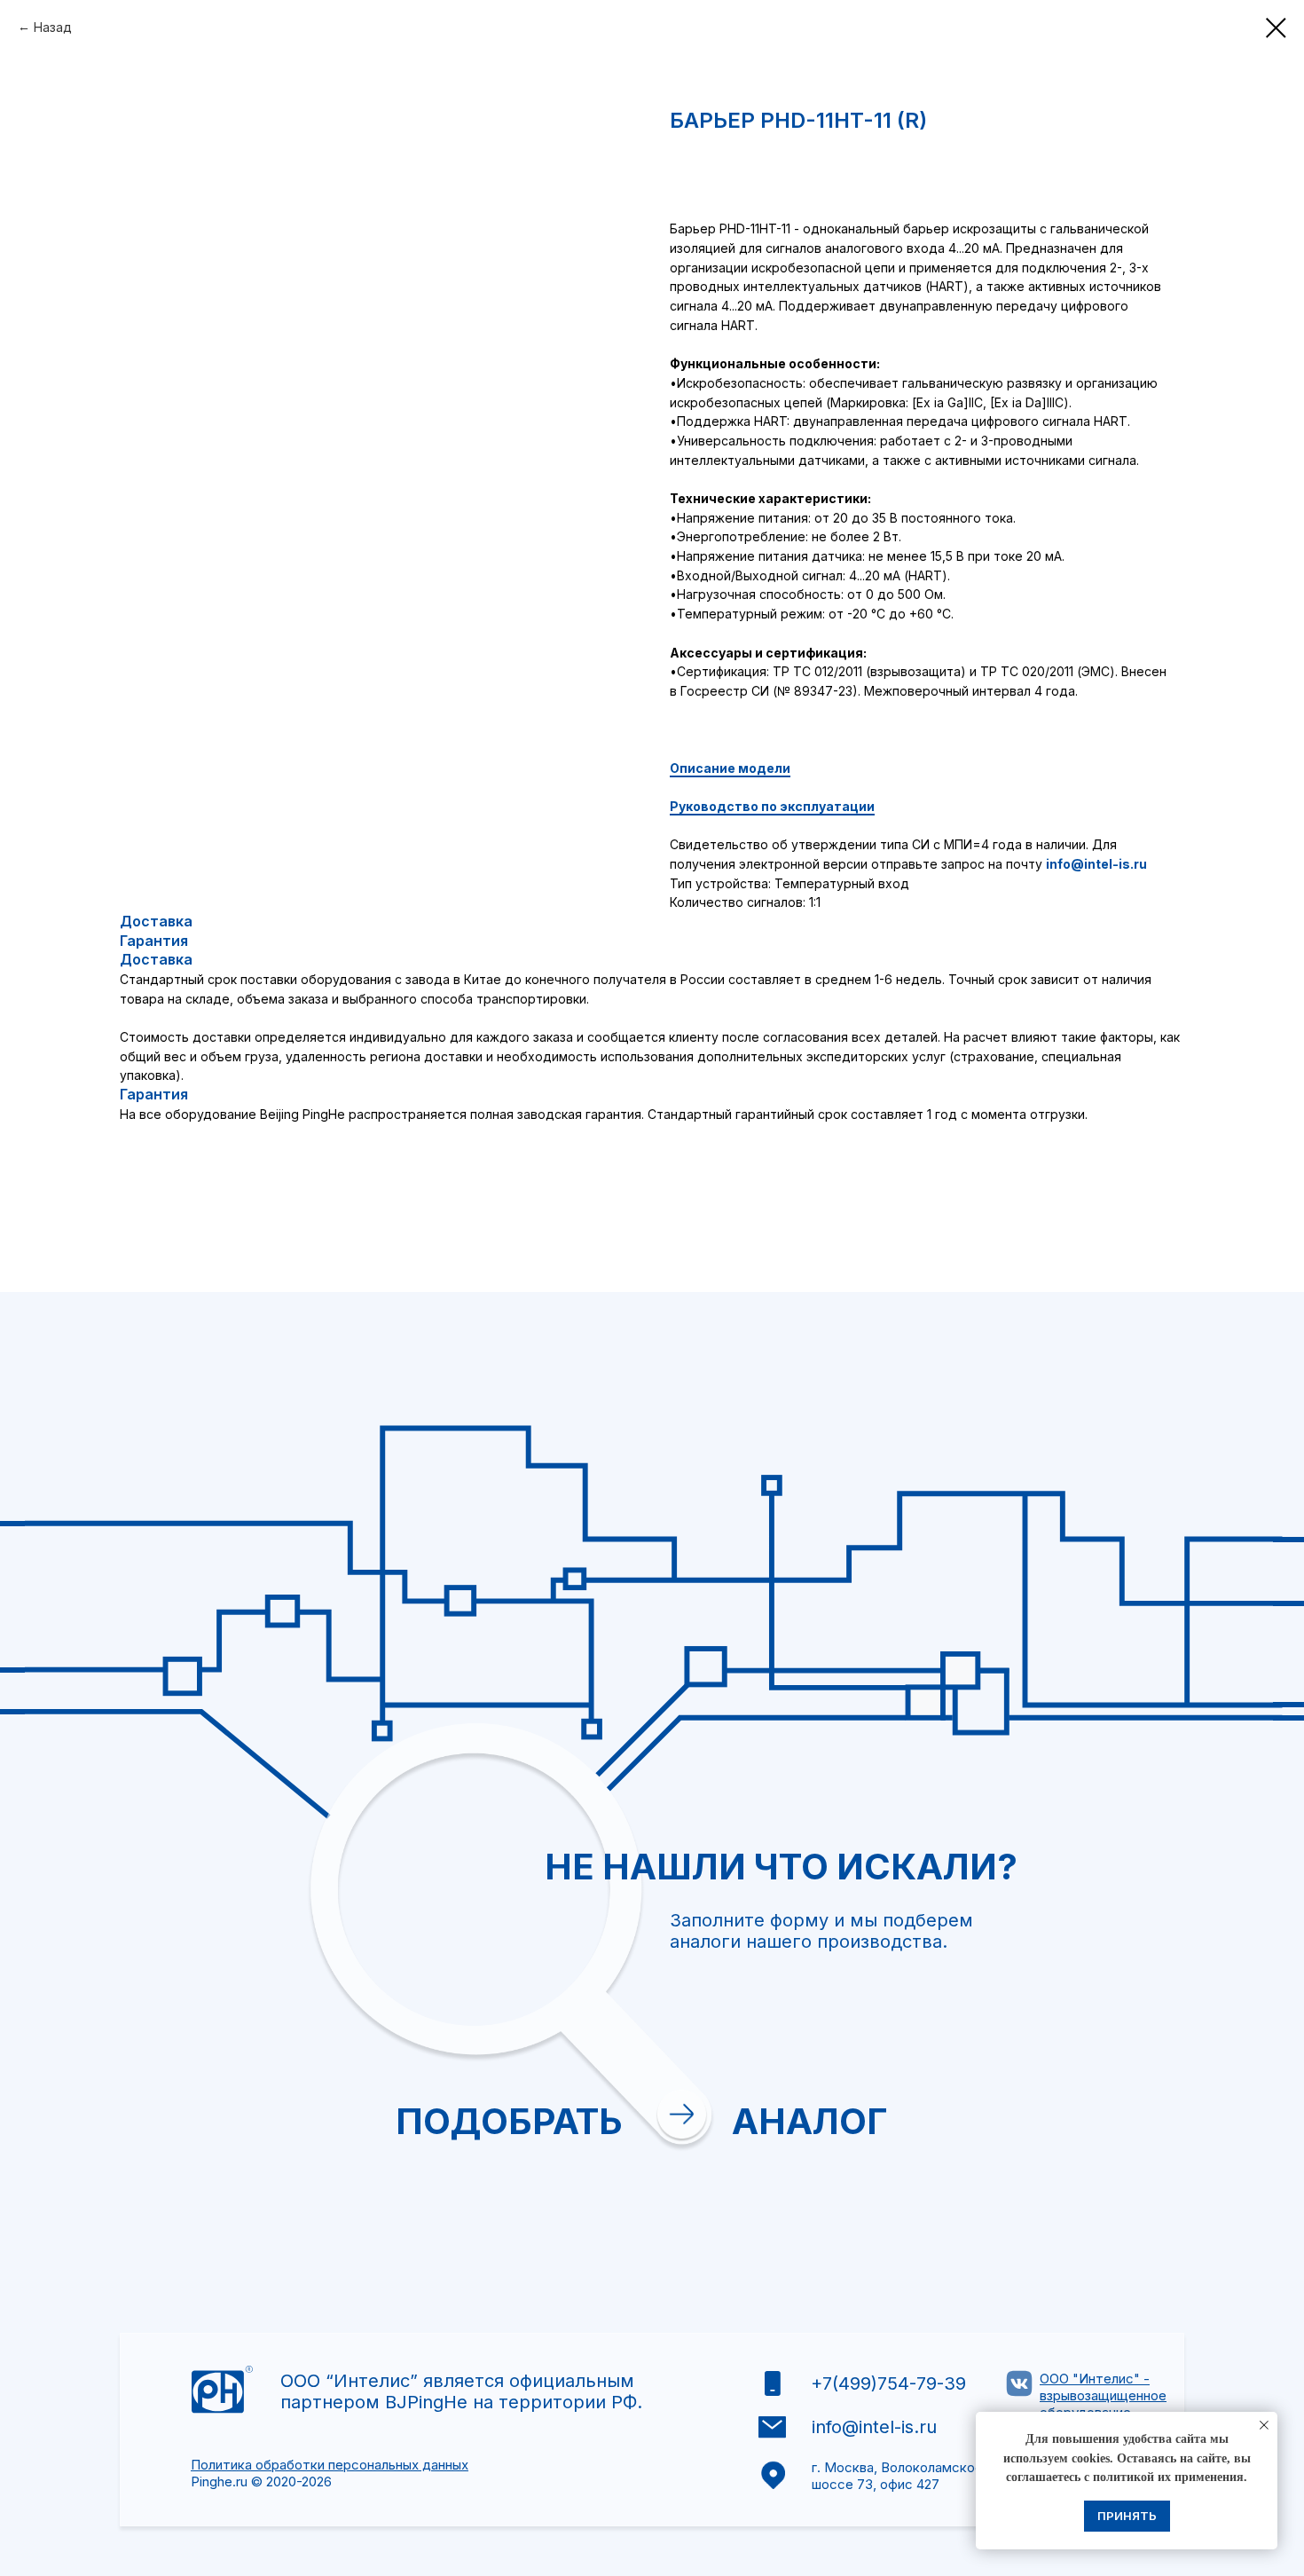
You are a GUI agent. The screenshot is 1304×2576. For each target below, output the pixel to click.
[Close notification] (1264, 2425)
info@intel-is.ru (1096, 864)
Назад (53, 27)
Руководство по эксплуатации (772, 806)
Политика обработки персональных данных (330, 2465)
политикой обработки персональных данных (905, 2136)
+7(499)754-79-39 (888, 2383)
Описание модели (730, 768)
